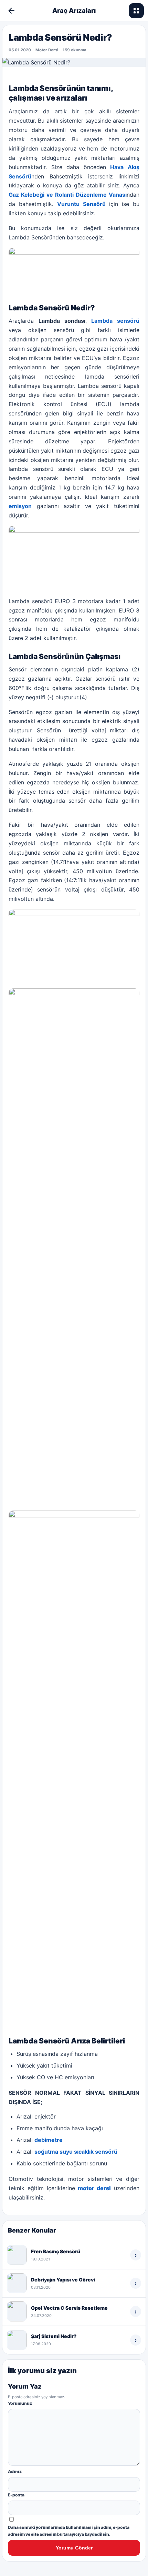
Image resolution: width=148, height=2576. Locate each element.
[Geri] (11, 11)
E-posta (16, 2495)
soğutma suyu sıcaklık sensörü (76, 2152)
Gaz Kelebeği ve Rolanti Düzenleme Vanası (68, 195)
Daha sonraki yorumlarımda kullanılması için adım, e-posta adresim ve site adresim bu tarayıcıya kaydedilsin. (69, 2531)
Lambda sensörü (115, 321)
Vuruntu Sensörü (81, 204)
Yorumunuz (20, 2403)
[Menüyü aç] (136, 11)
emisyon (20, 506)
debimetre (49, 2140)
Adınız (15, 2471)
